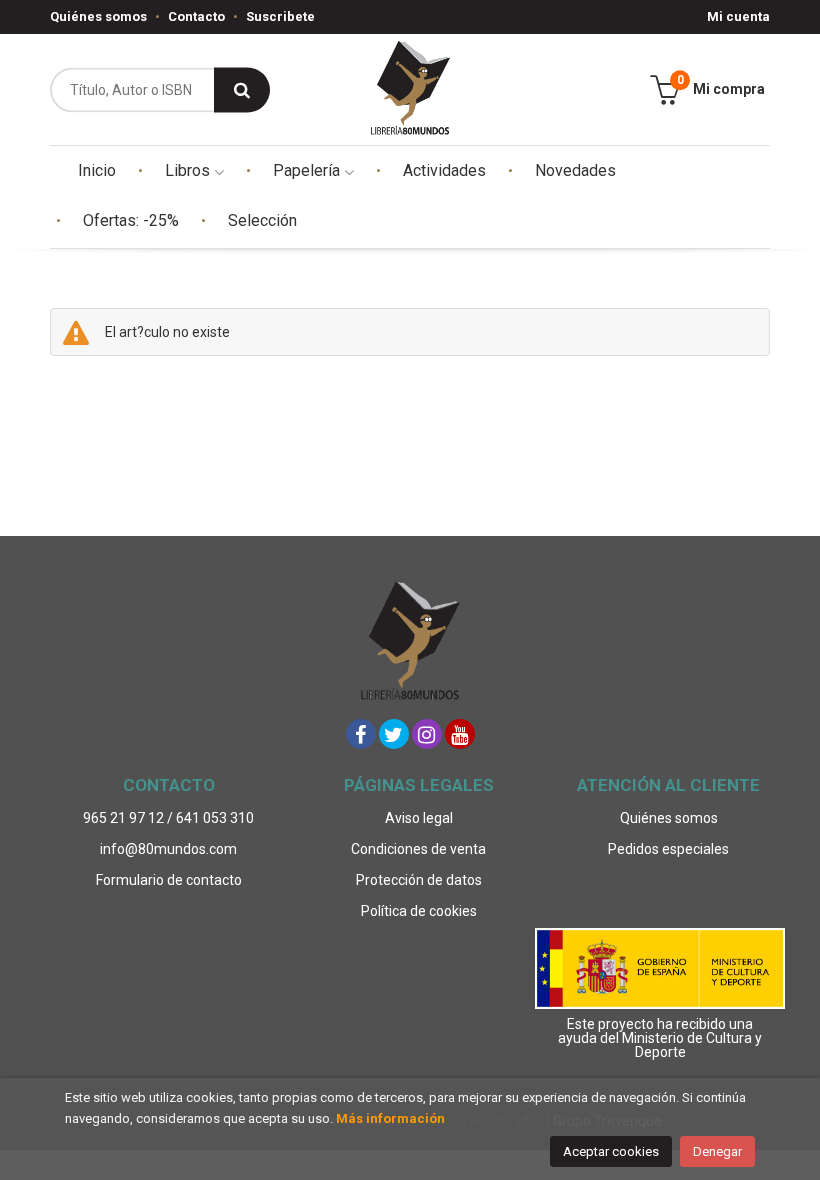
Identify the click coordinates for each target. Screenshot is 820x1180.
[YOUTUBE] (460, 734)
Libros (189, 170)
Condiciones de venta (418, 849)
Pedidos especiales (668, 849)
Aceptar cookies (611, 1151)
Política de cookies (419, 911)
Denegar (717, 1151)
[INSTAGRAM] (427, 734)
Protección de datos (419, 880)
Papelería (308, 170)
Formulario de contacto (169, 880)
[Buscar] (242, 89)
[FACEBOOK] (361, 734)
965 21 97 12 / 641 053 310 (168, 818)
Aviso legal (419, 818)
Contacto (196, 16)
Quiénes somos (98, 16)
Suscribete (280, 16)
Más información (390, 1118)
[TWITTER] (394, 734)
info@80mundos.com (168, 849)
